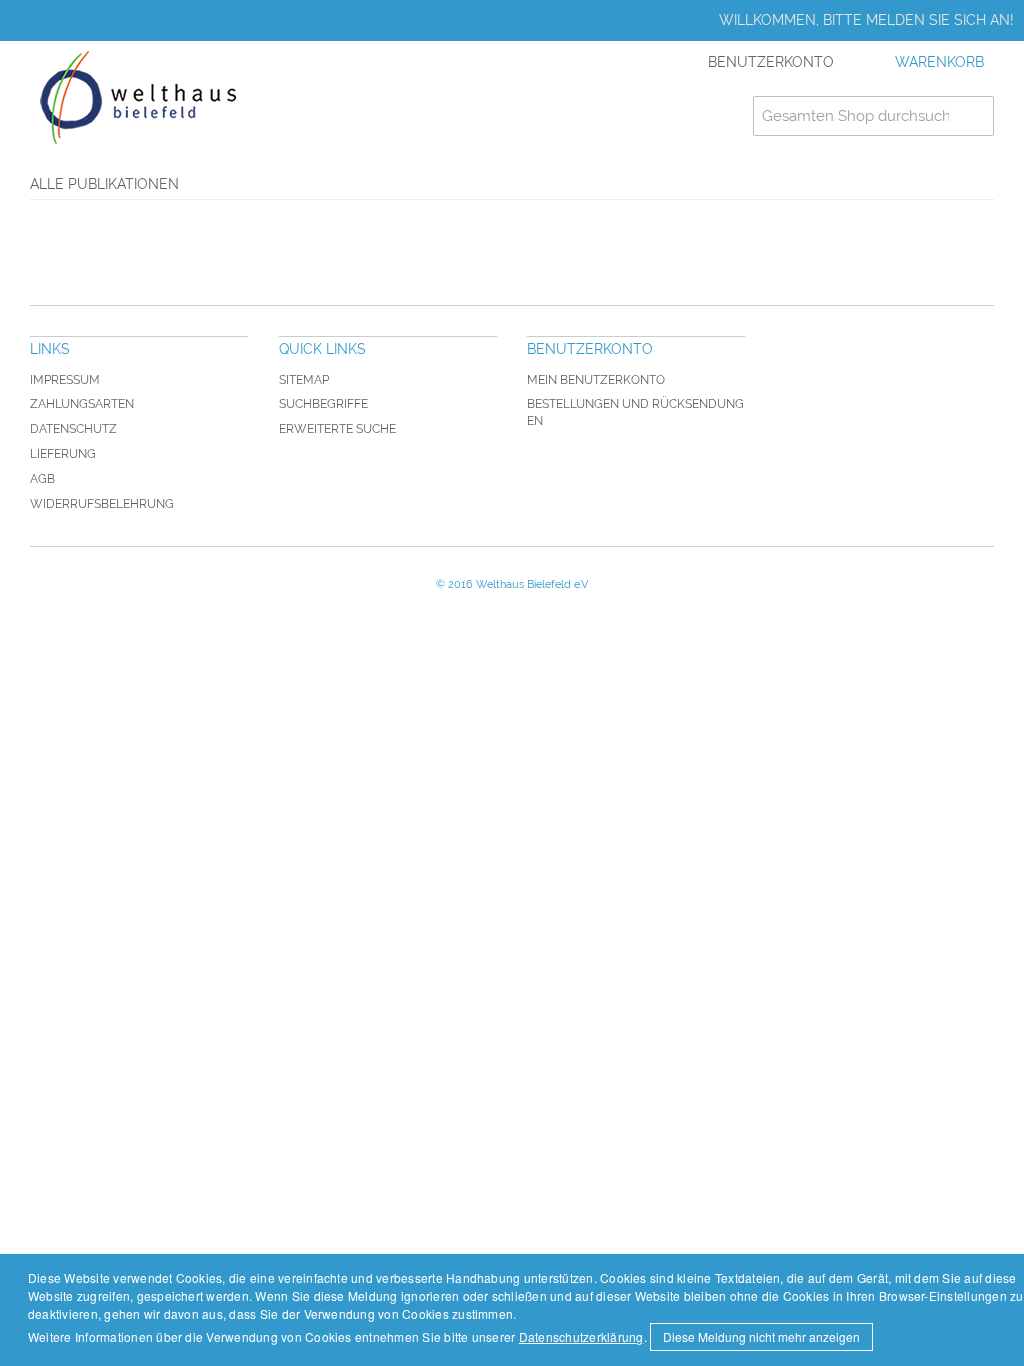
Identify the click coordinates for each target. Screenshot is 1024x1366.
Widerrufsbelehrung (102, 504)
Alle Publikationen (104, 184)
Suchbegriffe (323, 404)
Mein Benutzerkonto (596, 380)
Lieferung (63, 454)
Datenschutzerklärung (581, 1336)
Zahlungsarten (82, 404)
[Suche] (974, 116)
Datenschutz (73, 429)
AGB (42, 479)
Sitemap (304, 380)
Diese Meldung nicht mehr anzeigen (761, 1336)
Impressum (65, 380)
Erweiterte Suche (337, 429)
